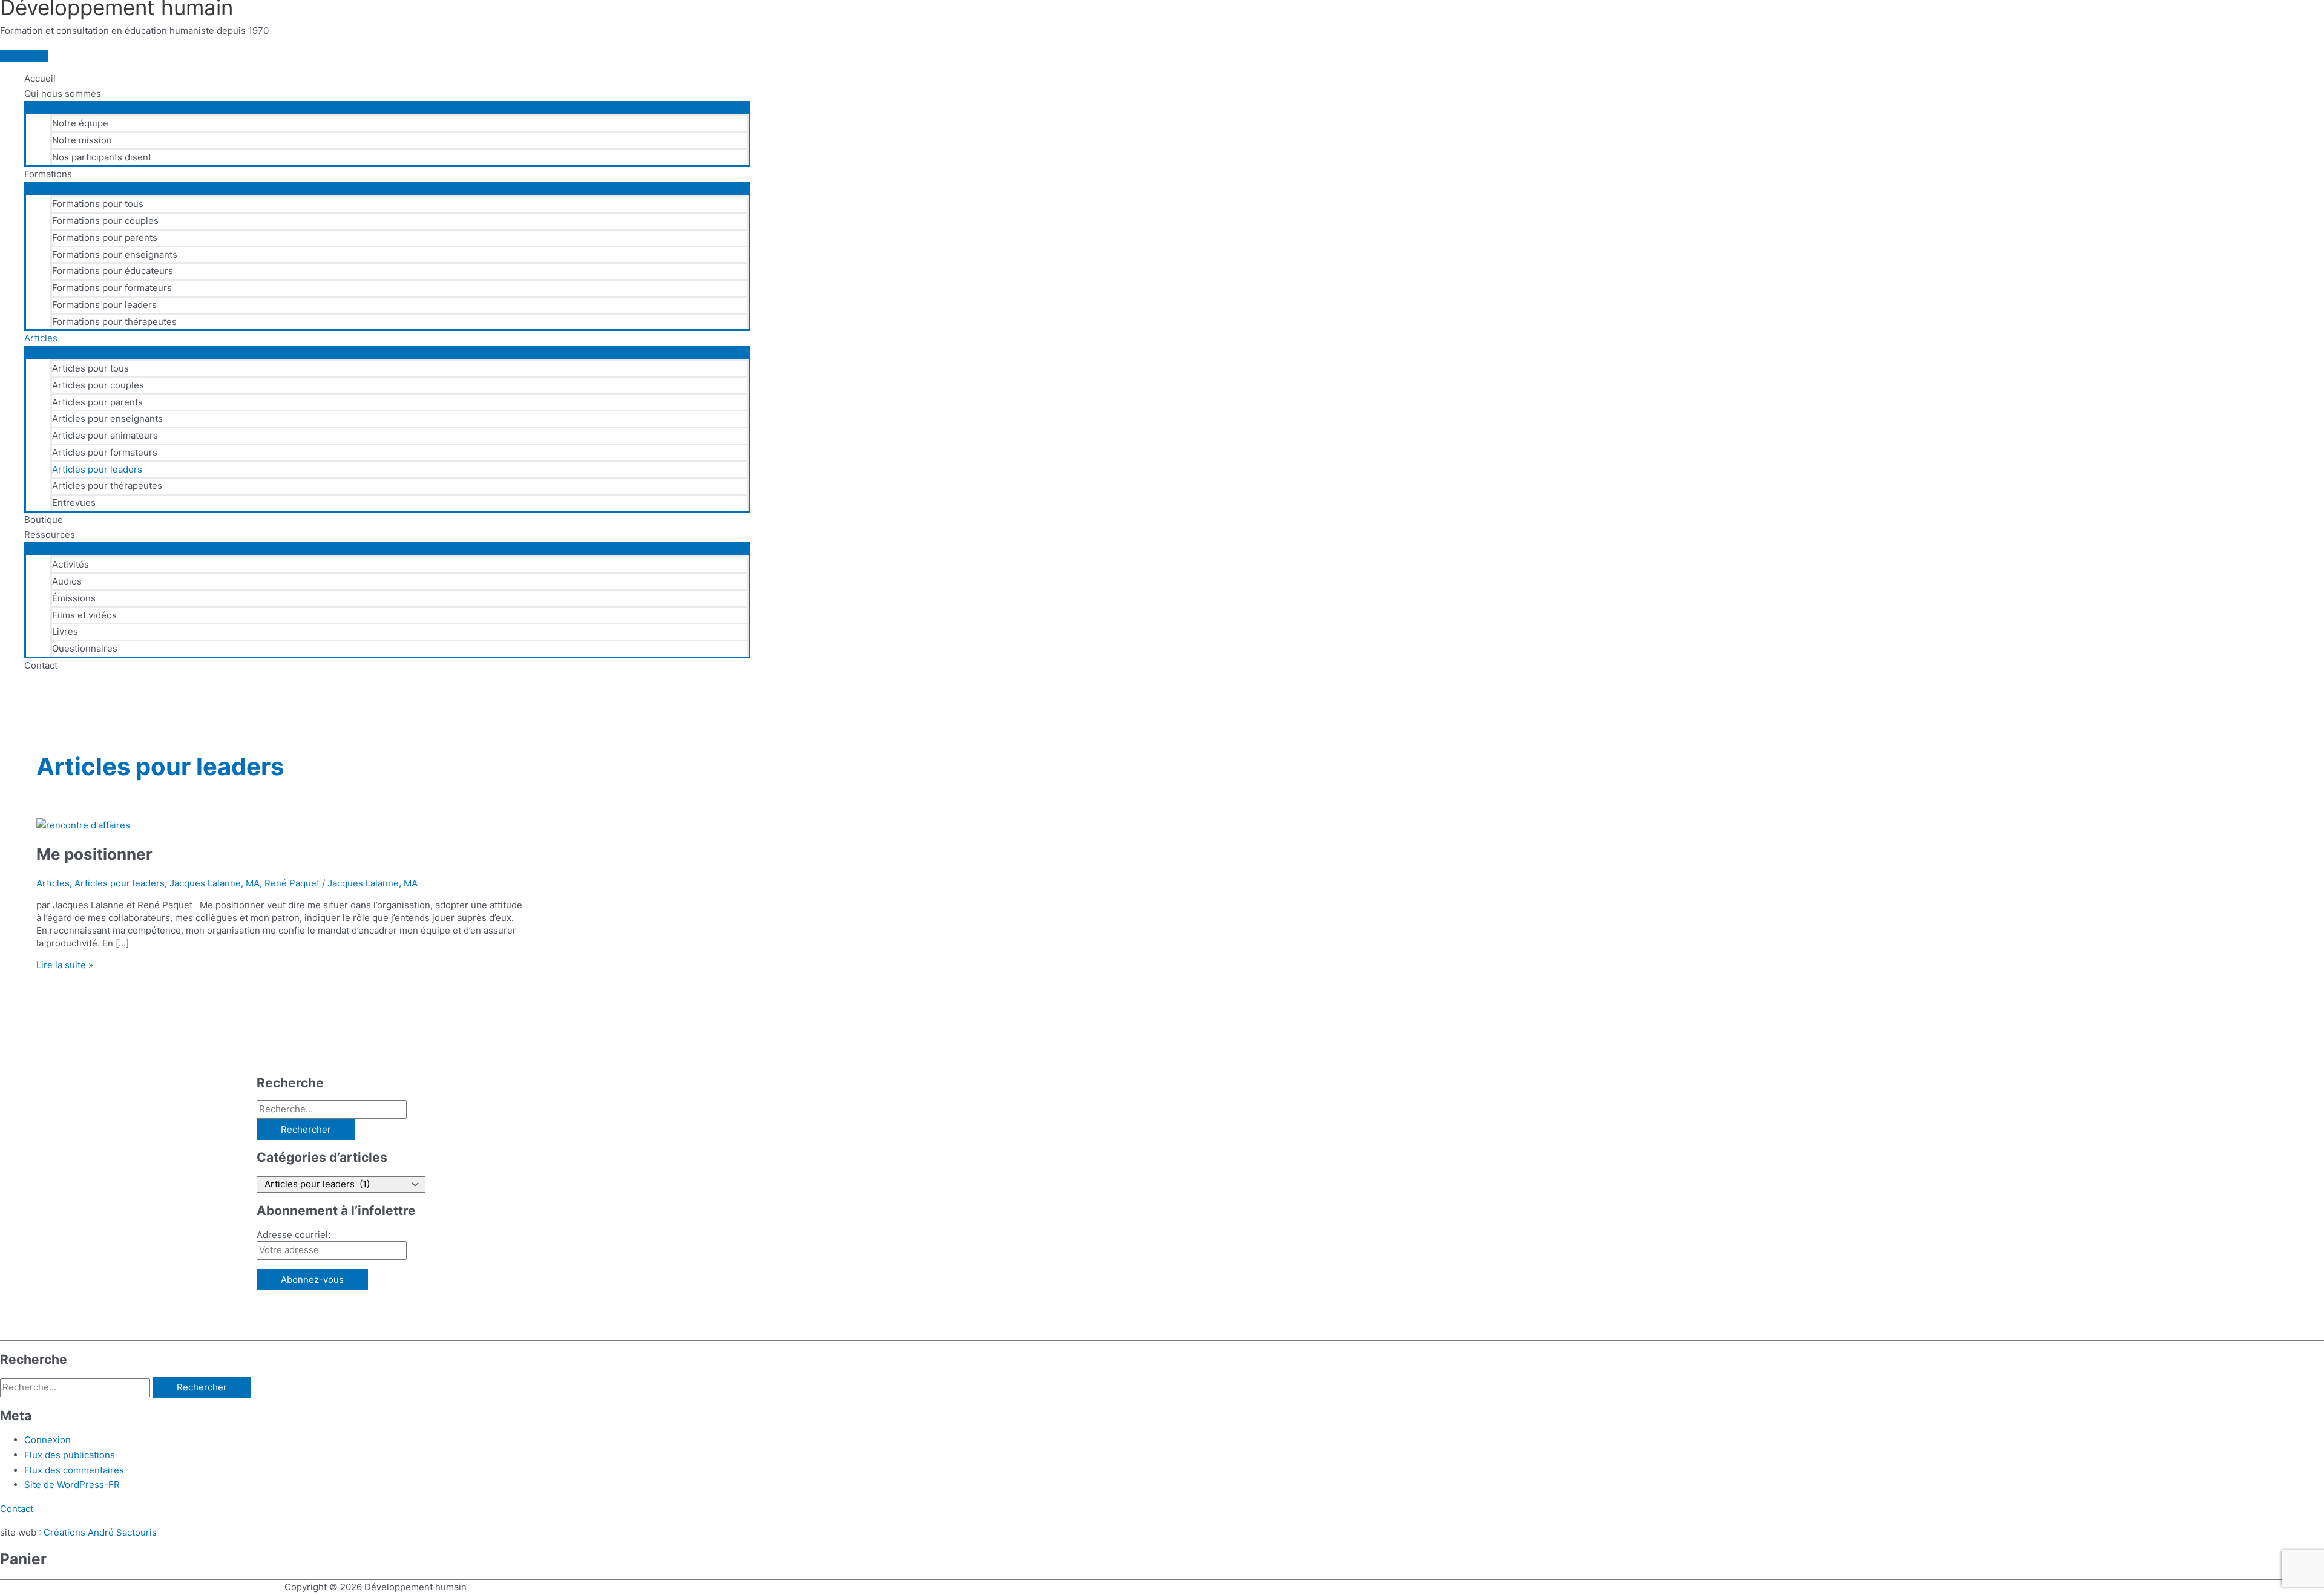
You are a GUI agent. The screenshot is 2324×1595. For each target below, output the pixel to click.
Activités (71, 564)
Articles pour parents (97, 402)
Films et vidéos (84, 615)
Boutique (44, 519)
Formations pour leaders (104, 305)
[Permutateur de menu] (387, 107)
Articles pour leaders (97, 469)
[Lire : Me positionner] (83, 825)
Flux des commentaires (74, 1470)
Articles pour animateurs (105, 435)
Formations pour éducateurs (113, 271)
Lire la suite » (65, 965)
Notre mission (82, 140)
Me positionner (94, 854)
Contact (41, 665)
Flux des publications (70, 1455)
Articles (41, 338)
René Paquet (292, 883)
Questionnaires (85, 648)
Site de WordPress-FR (72, 1485)
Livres (65, 631)
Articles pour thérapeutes (107, 486)
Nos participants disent (102, 157)
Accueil (40, 78)
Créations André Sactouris (100, 1532)
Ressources (50, 535)
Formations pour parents (105, 237)
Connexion (48, 1440)
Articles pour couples (98, 385)
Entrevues (74, 503)
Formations (48, 174)
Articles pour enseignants (107, 418)
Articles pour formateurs (105, 452)
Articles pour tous (90, 368)
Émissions (74, 598)
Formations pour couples (105, 221)
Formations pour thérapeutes (114, 322)
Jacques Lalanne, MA (215, 883)
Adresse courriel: (294, 1235)
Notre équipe (80, 123)
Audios (67, 581)
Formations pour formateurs (112, 288)
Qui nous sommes (63, 93)
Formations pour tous (98, 204)
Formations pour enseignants (115, 254)
